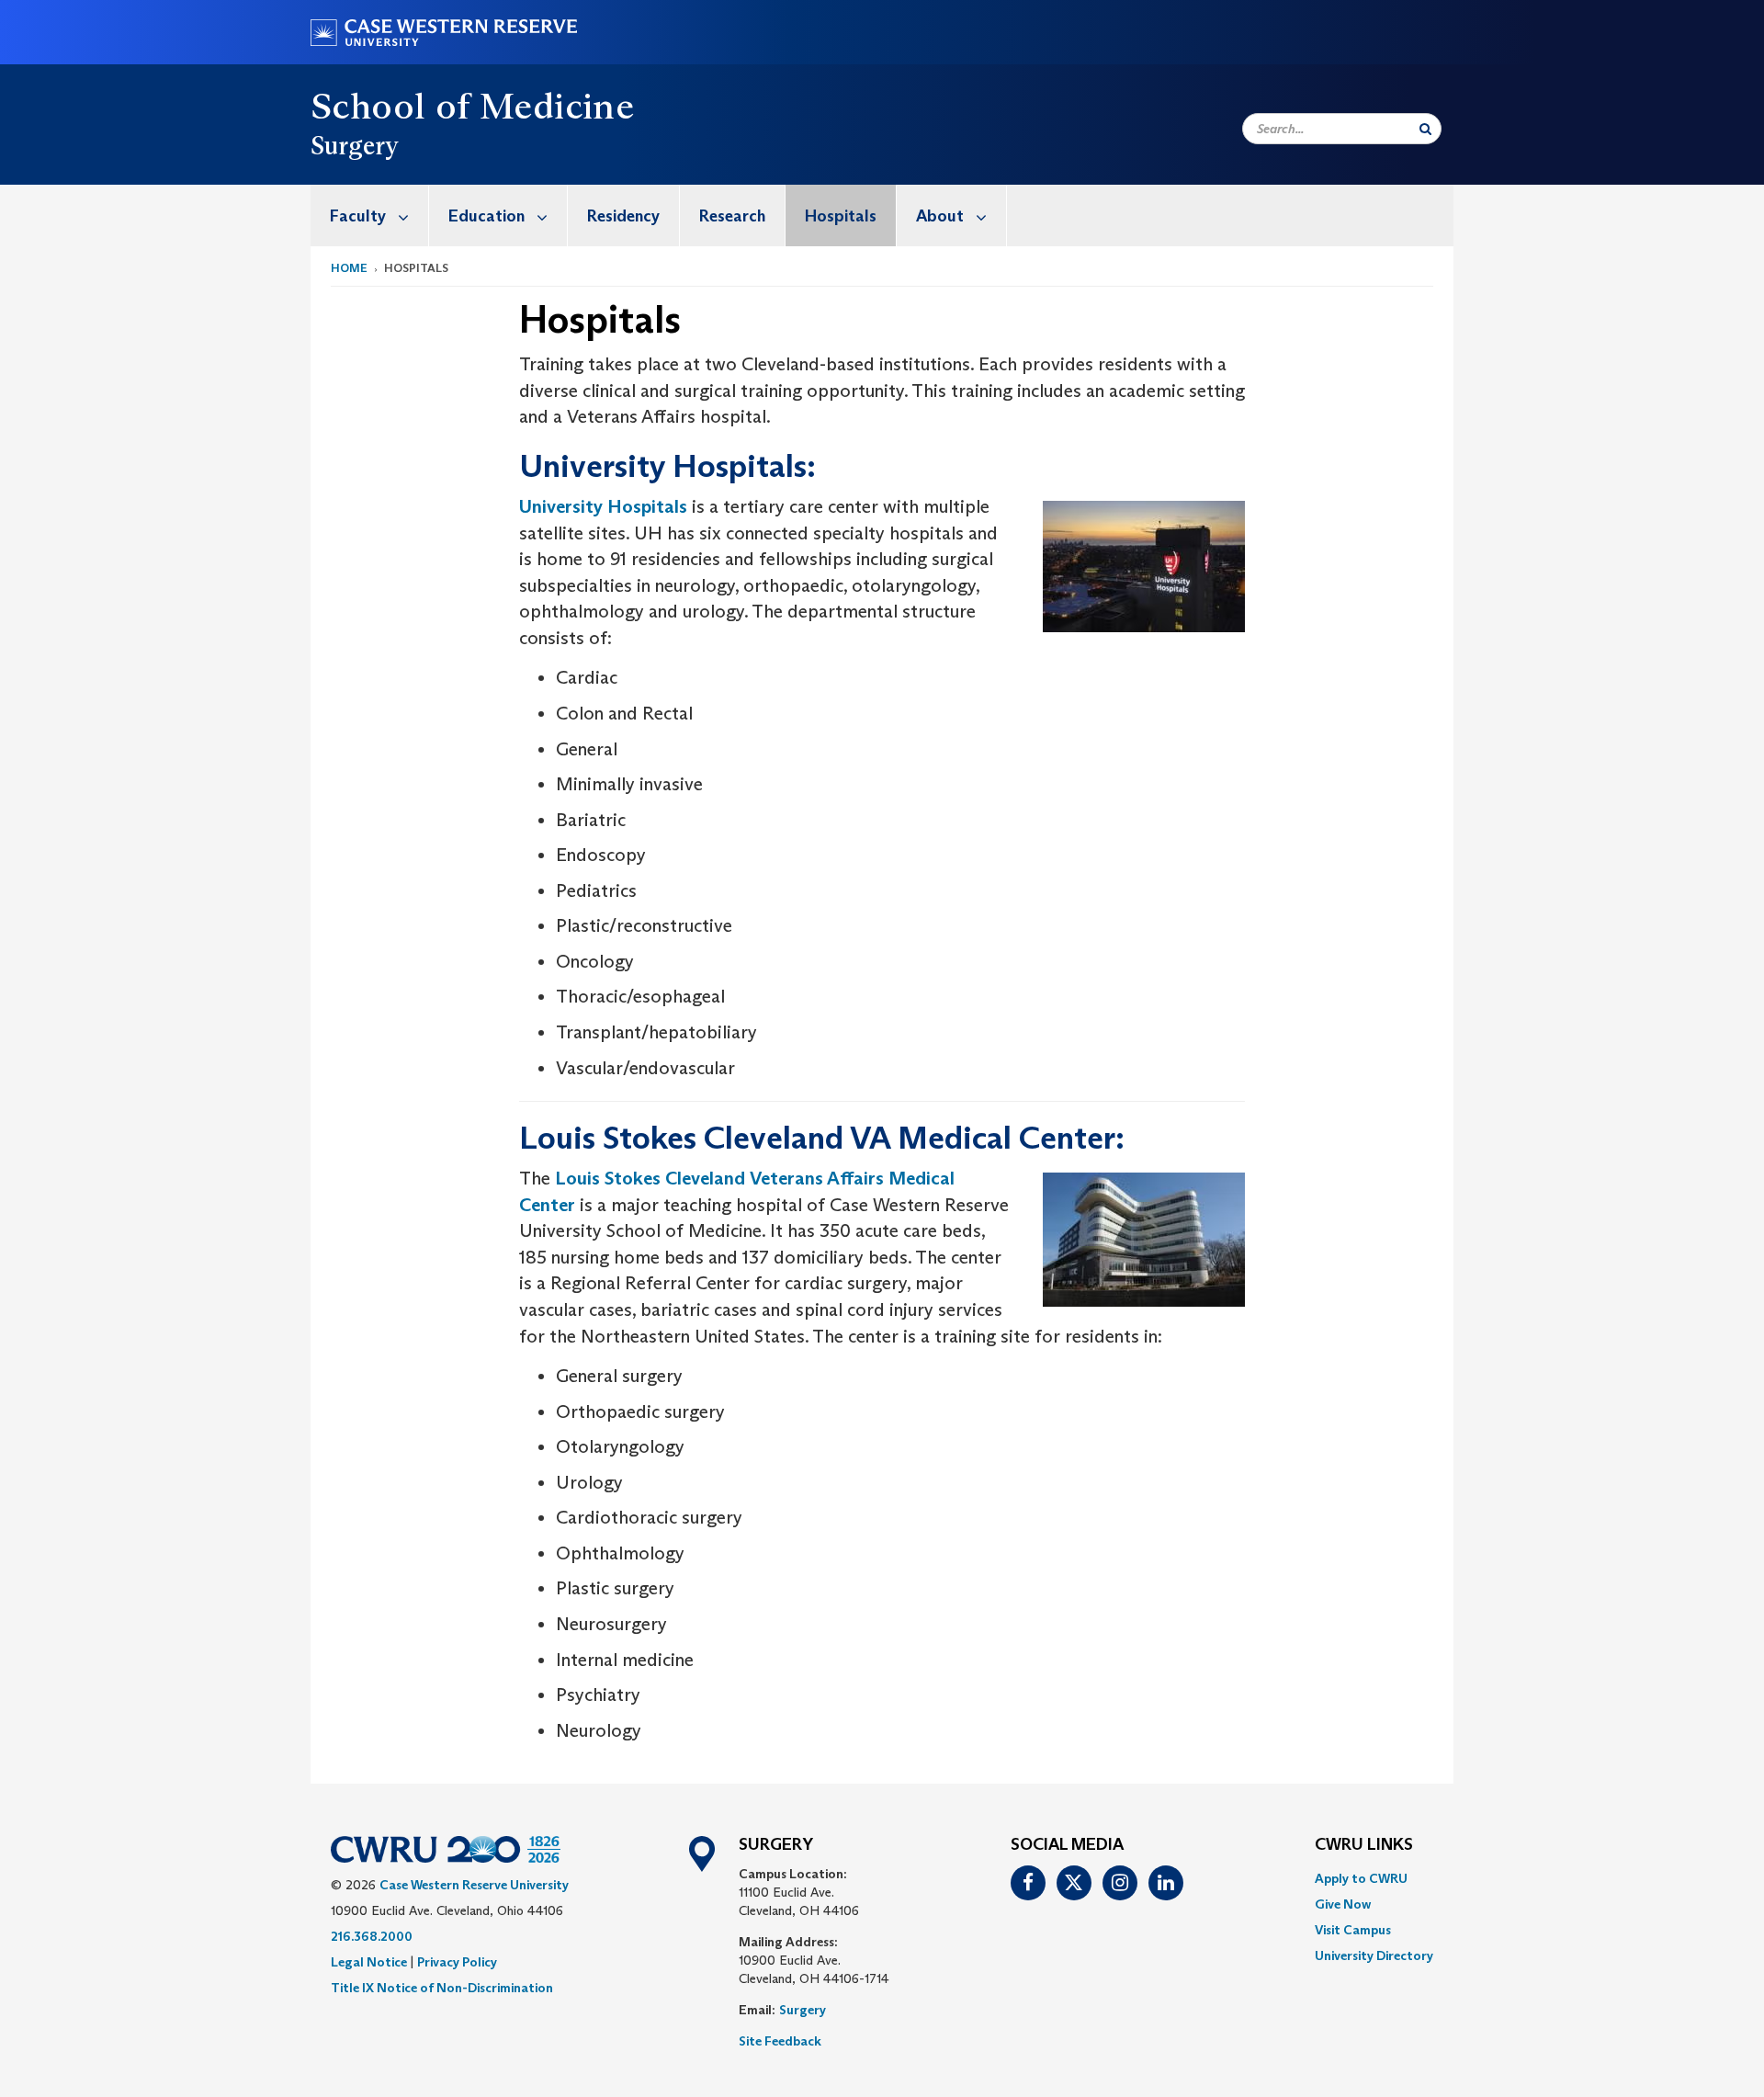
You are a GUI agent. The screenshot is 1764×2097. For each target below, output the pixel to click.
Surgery (803, 2010)
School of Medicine (472, 106)
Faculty (358, 216)
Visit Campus (1353, 1930)
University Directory (1374, 1955)
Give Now (1343, 1904)
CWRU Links (1364, 1845)
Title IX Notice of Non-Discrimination (442, 1988)
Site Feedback (780, 2041)
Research (732, 216)
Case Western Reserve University (474, 1885)
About (940, 216)
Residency (623, 216)
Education (486, 216)
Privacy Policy (457, 1962)
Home (349, 268)
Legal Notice (369, 1962)
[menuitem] (370, 215)
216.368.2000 (372, 1936)
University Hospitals (603, 506)
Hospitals (841, 216)
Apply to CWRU (1361, 1878)
